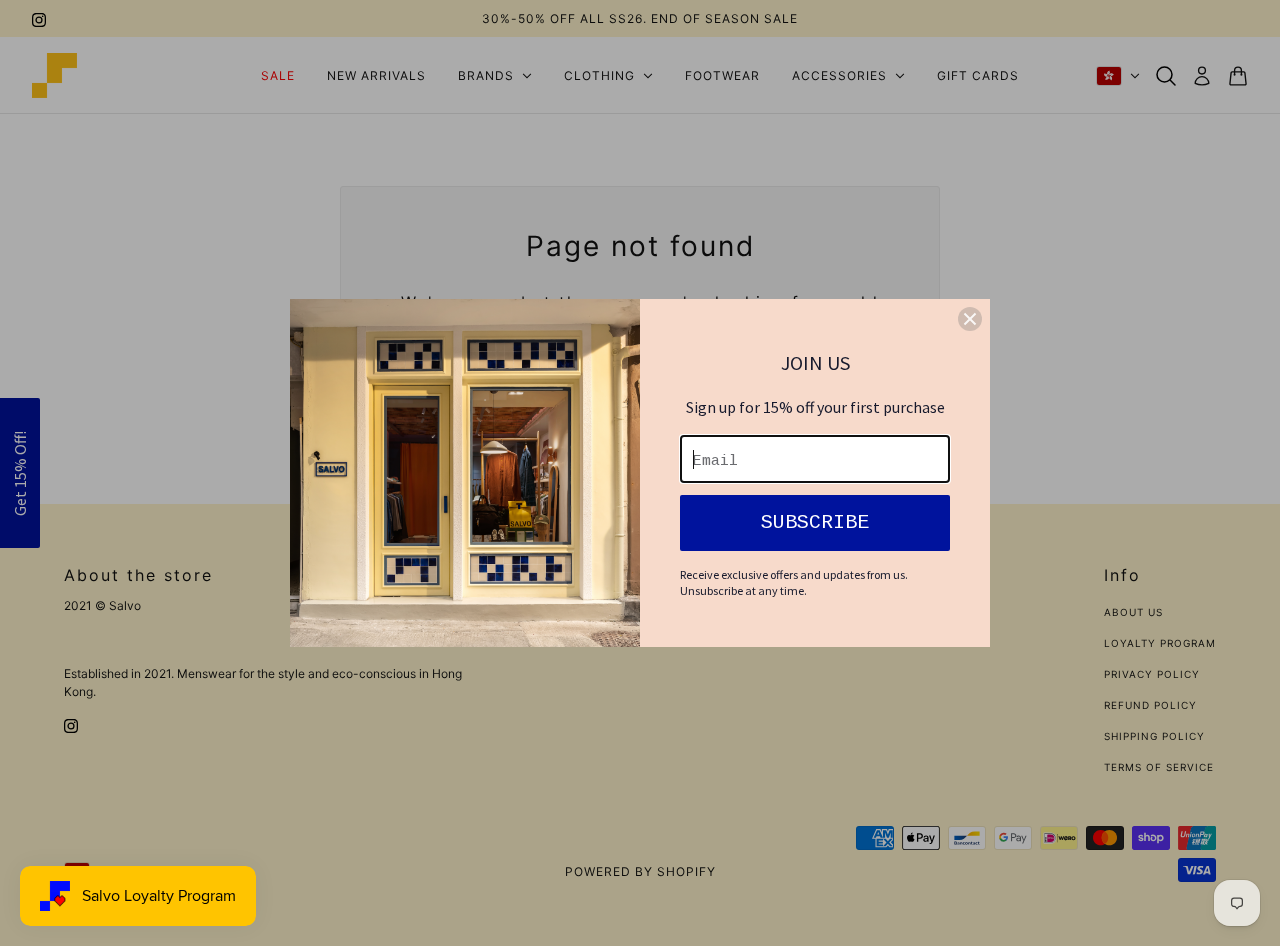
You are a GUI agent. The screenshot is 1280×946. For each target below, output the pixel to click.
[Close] (970, 319)
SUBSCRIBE (815, 522)
